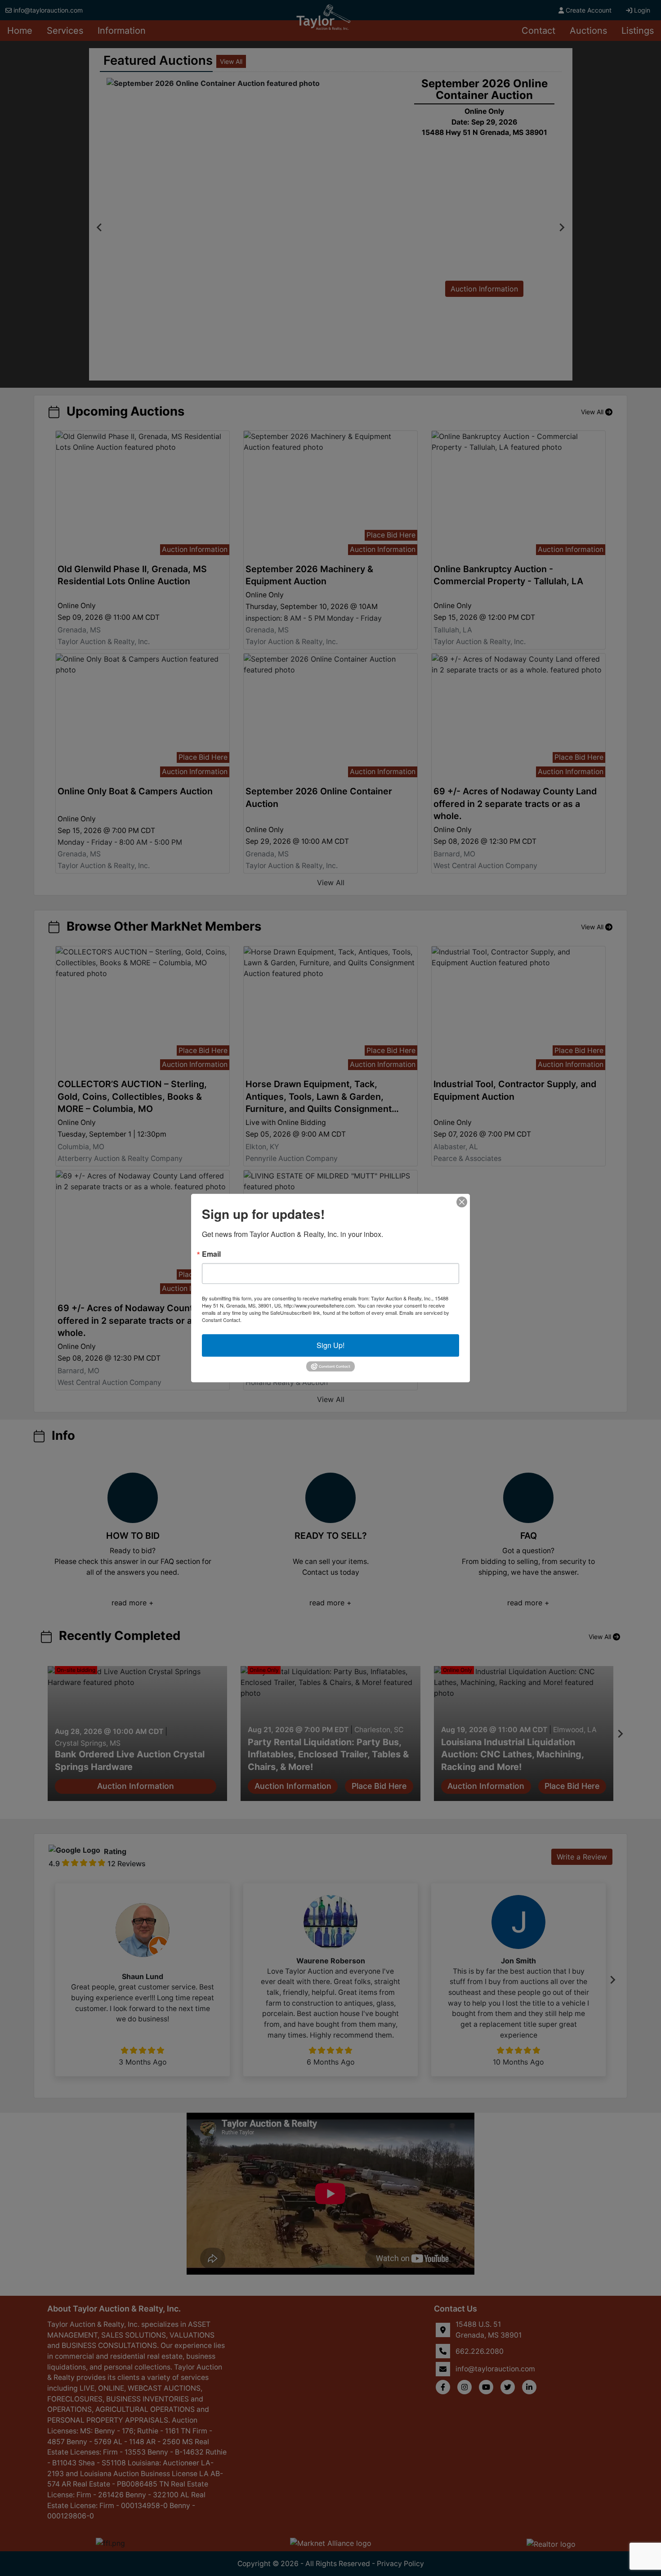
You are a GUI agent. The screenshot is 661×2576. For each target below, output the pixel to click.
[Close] (462, 1202)
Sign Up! (330, 1345)
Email (211, 1254)
